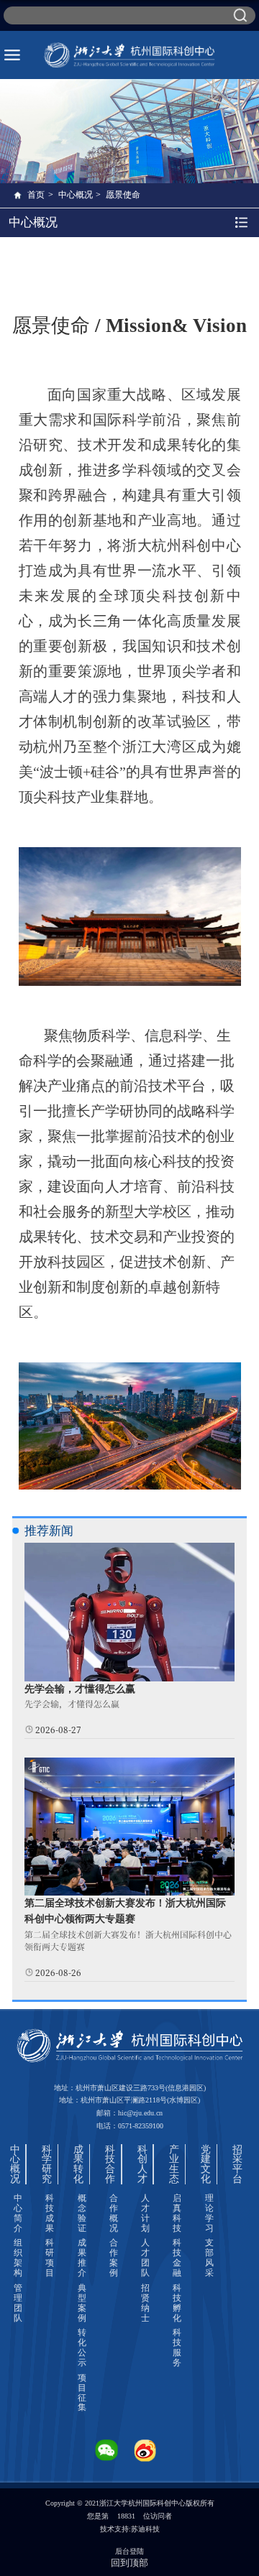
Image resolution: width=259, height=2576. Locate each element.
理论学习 (209, 2213)
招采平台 (237, 2164)
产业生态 (174, 2164)
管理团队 (18, 2303)
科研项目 (50, 2258)
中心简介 (18, 2213)
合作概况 (114, 2213)
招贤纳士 (145, 2303)
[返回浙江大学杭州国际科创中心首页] (129, 55)
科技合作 (110, 2164)
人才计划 (145, 2213)
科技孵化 (177, 2303)
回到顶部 (129, 2563)
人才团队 (145, 2258)
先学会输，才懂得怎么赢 (80, 1689)
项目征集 (82, 2393)
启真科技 (177, 2213)
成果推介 (82, 2258)
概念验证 (82, 2213)
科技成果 (50, 2213)
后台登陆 (129, 2551)
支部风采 (209, 2258)
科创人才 (142, 2164)
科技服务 (177, 2348)
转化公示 (82, 2348)
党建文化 (206, 2164)
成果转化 (78, 2164)
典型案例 (82, 2303)
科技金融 (177, 2258)
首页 (36, 195)
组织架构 (18, 2258)
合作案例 (114, 2258)
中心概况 (76, 195)
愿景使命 (123, 195)
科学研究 (47, 2164)
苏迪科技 (145, 2529)
